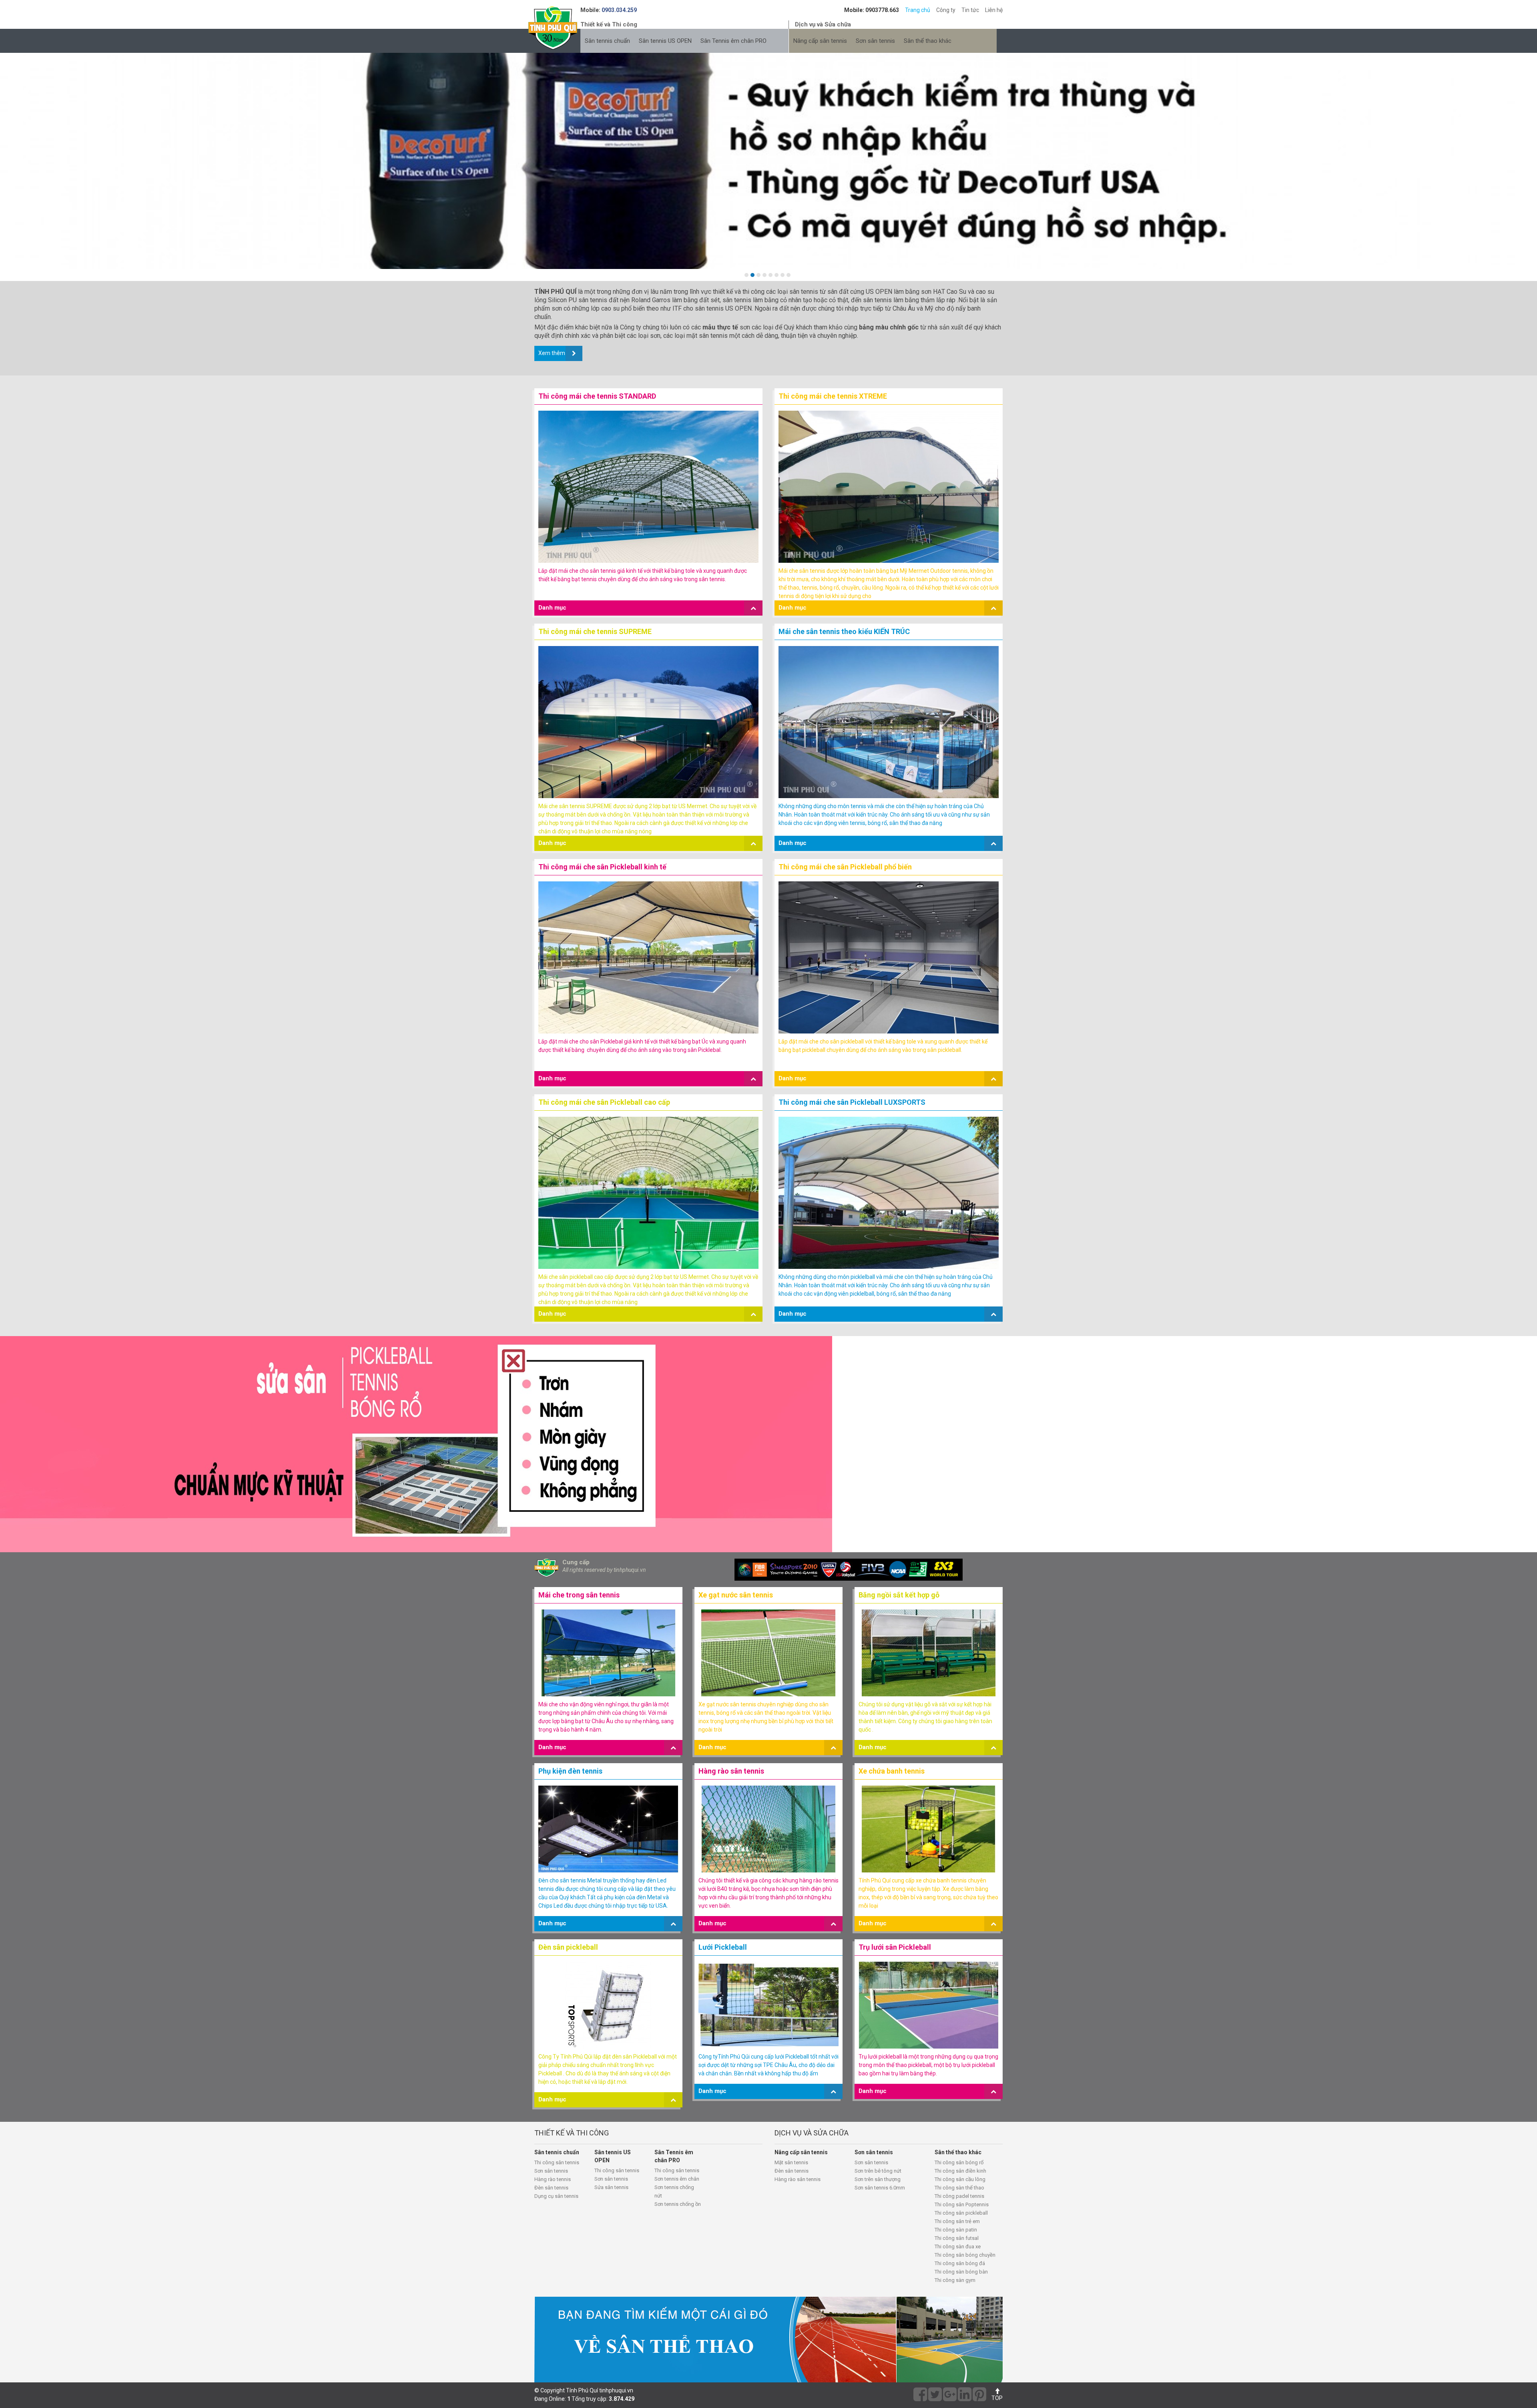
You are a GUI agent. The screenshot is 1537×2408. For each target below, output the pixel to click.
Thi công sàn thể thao (959, 2188)
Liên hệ (994, 10)
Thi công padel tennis (959, 2196)
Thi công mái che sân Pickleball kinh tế (602, 867)
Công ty (946, 10)
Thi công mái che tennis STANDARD (597, 396)
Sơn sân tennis (875, 41)
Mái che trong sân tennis (579, 1595)
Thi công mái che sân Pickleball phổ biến (845, 867)
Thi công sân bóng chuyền (965, 2255)
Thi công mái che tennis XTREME (833, 396)
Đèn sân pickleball (568, 1947)
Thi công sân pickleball (961, 2213)
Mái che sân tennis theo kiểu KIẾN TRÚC (844, 631)
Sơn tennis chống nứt (674, 2191)
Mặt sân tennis (791, 2162)
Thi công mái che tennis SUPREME (595, 631)
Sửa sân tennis (611, 2187)
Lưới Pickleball (723, 1947)
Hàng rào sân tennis (731, 1771)
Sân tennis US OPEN (665, 41)
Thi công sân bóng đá (960, 2263)
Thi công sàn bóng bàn (961, 2272)
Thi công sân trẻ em (957, 2221)
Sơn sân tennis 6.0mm (880, 2188)
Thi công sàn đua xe (958, 2246)
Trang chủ (918, 10)
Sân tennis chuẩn (607, 41)
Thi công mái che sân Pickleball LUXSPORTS (852, 1102)
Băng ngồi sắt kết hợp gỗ (899, 1595)
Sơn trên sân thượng (878, 2179)
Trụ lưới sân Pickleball (895, 1947)
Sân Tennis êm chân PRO (733, 41)
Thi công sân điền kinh (960, 2171)
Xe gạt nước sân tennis (736, 1595)
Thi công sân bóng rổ (959, 2162)
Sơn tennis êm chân (677, 2179)
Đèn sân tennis (551, 2188)
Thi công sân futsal (957, 2238)
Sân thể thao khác (928, 41)
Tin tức (970, 10)
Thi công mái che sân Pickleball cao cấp (604, 1102)
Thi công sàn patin (956, 2230)
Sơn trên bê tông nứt (878, 2171)
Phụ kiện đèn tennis (570, 1771)
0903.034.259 (619, 10)
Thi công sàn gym (955, 2280)
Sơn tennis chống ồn (678, 2204)
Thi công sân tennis (557, 2162)
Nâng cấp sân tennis (820, 41)
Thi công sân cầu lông (960, 2179)
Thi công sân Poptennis (962, 2204)
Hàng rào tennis (553, 2179)
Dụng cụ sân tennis (556, 2196)
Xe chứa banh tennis (892, 1771)
